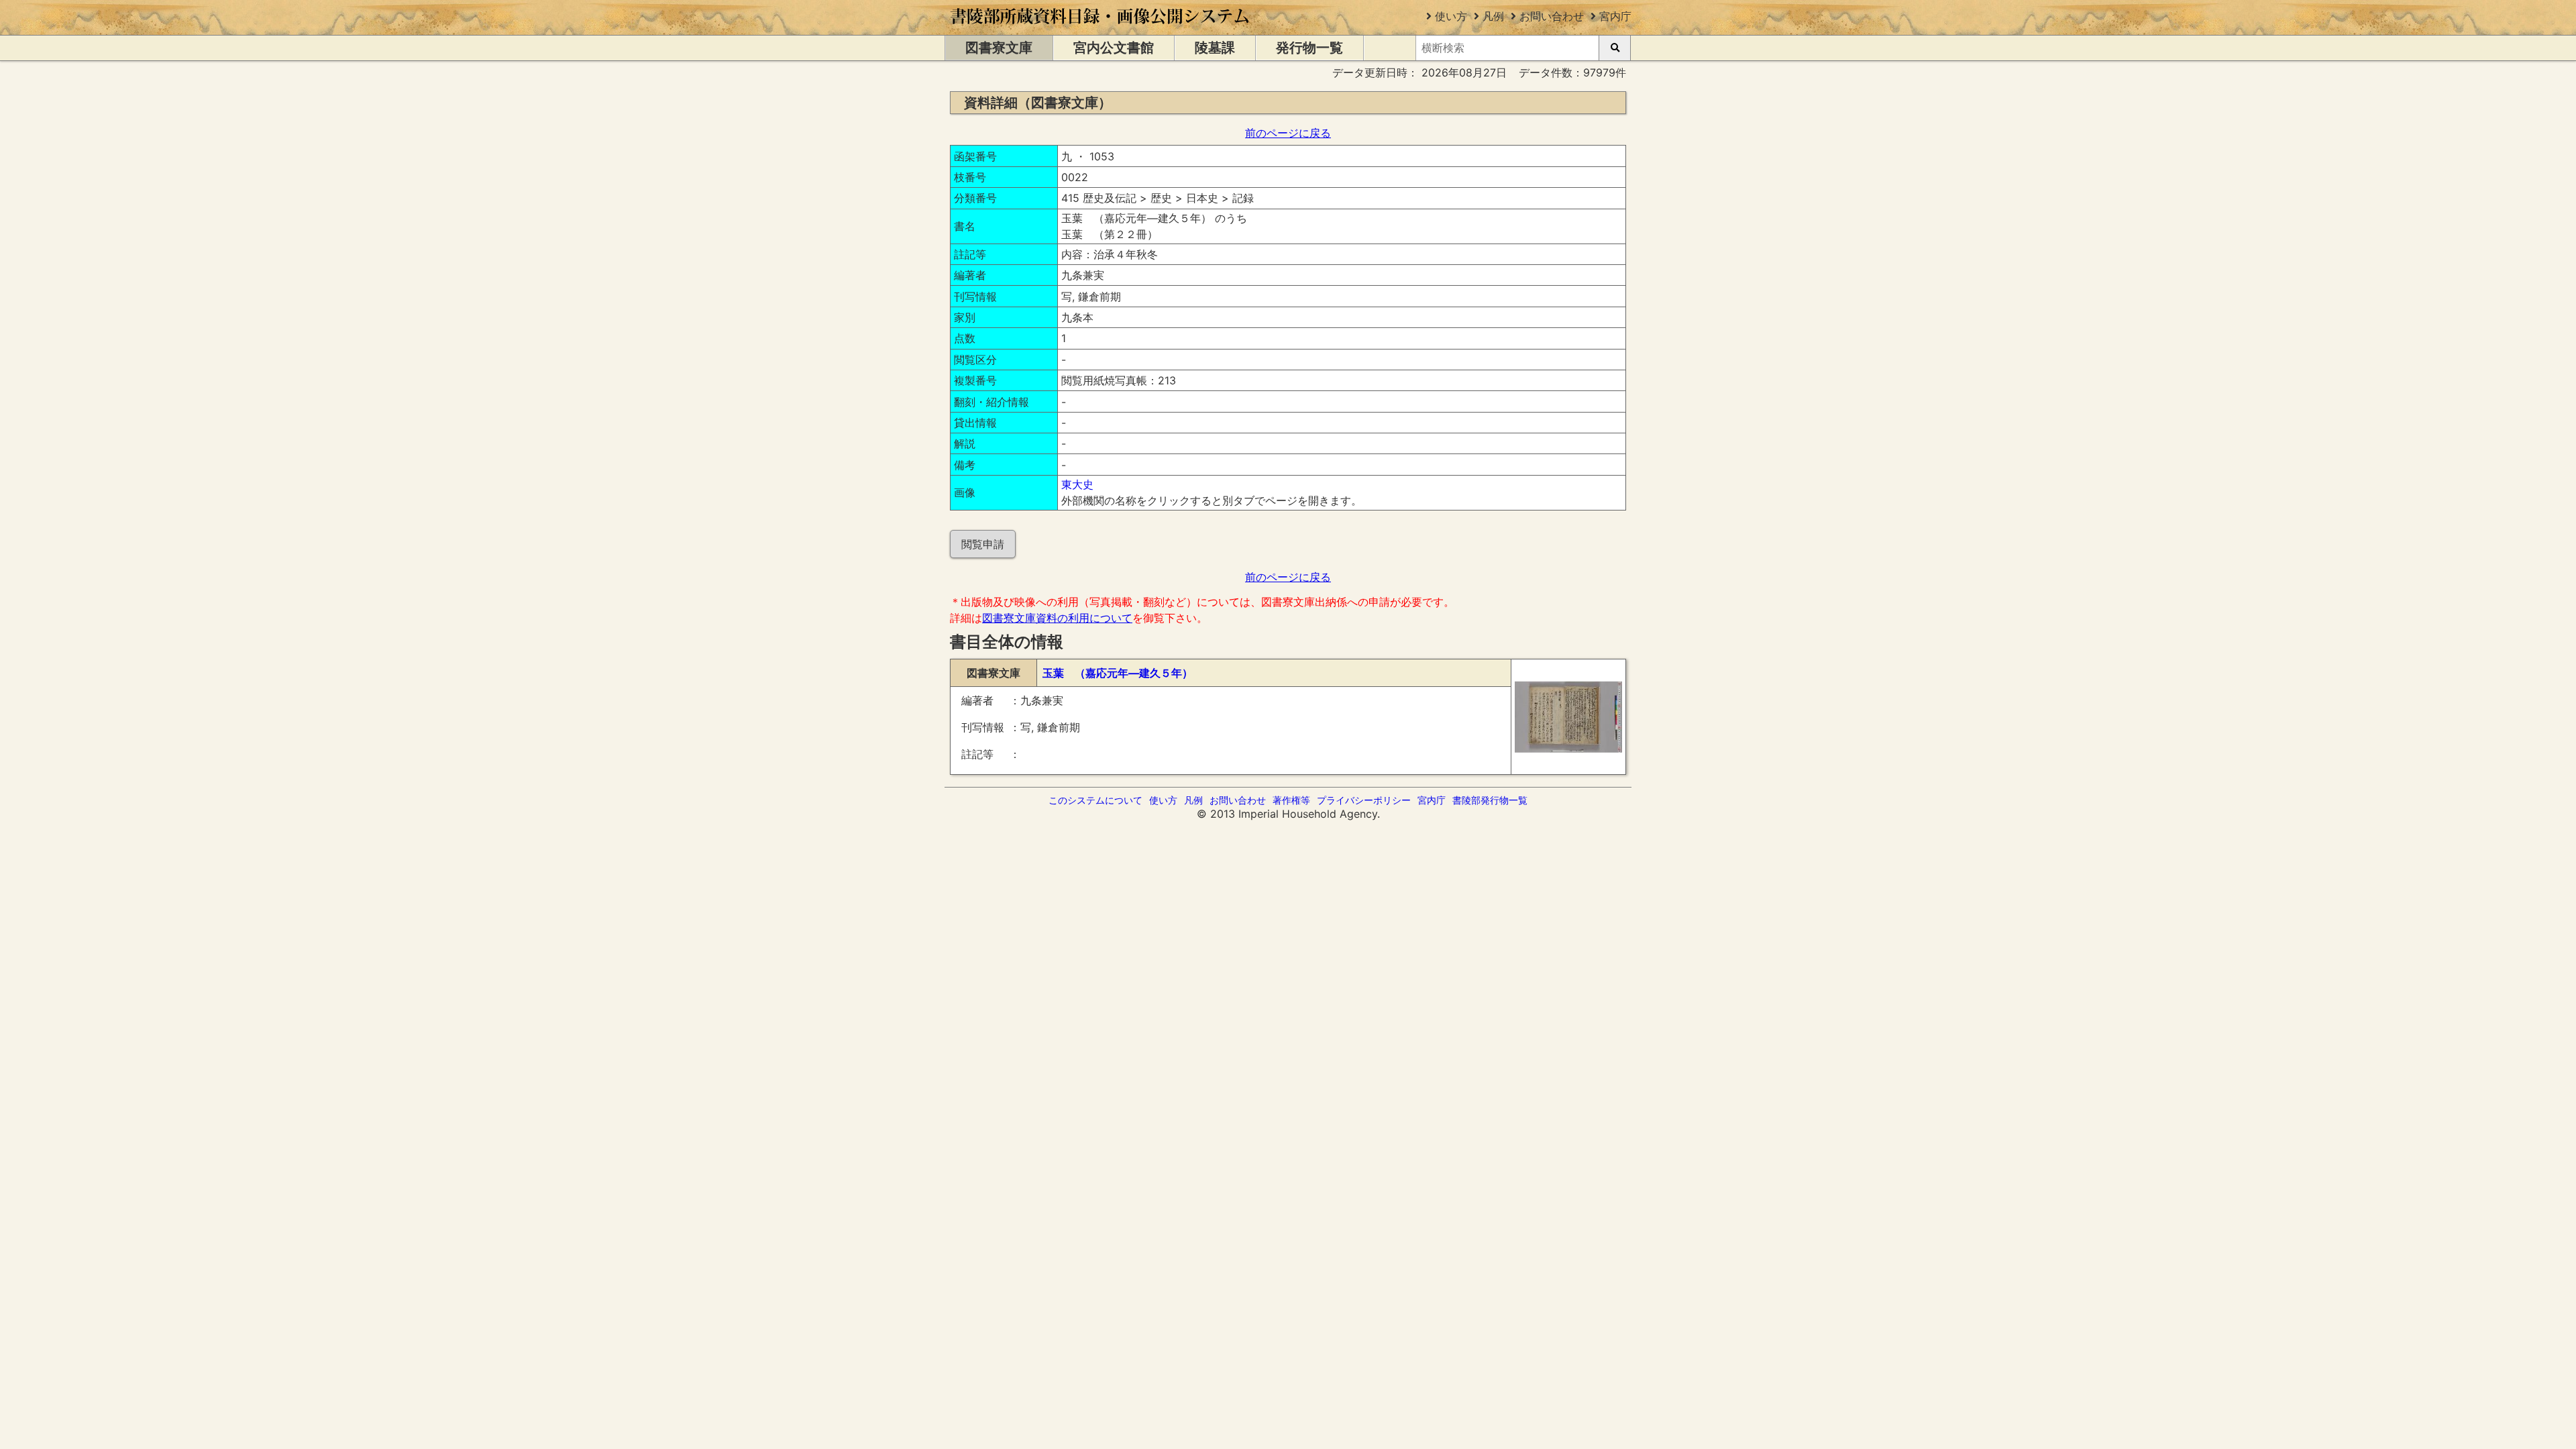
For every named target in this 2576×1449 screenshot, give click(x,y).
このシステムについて (1095, 800)
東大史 (1077, 484)
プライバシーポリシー (1364, 800)
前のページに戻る (1288, 133)
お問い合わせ (1552, 16)
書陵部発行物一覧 (1490, 800)
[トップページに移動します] (1101, 28)
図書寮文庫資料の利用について (1057, 618)
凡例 (1493, 16)
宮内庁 (1615, 16)
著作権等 (1291, 800)
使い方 (1451, 16)
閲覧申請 (983, 544)
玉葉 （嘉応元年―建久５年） (1118, 673)
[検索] (1615, 48)
